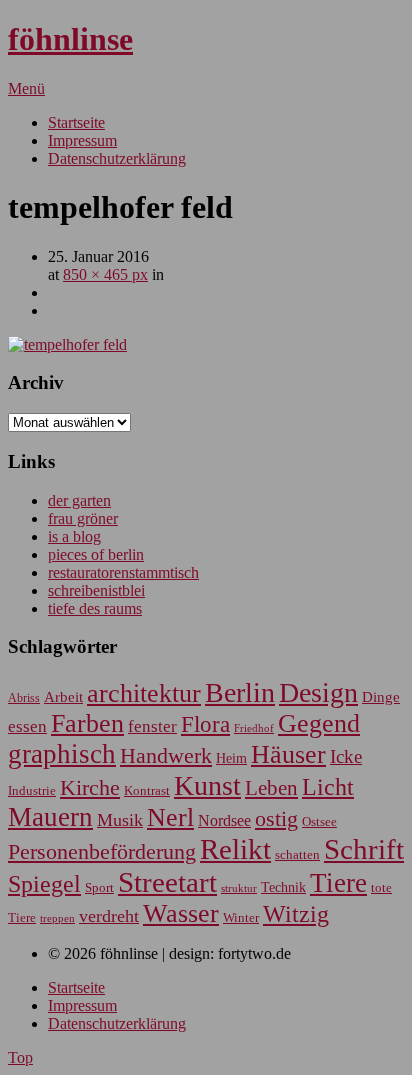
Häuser (288, 754)
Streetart (167, 882)
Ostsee (319, 821)
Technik (283, 887)
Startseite (76, 122)
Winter (241, 918)
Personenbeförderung (102, 851)
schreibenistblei (96, 590)
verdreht (109, 916)
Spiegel (44, 883)
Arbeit (63, 696)
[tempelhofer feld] (67, 344)
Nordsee (224, 820)
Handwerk (166, 756)
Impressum (82, 140)
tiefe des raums (95, 608)
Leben (271, 788)
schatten (297, 855)
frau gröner (83, 518)
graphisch (62, 754)
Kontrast (147, 791)
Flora (205, 724)
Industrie (32, 790)
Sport (99, 887)
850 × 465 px (105, 274)
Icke (346, 756)
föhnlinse (70, 39)
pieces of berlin (96, 554)
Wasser (181, 913)
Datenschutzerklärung (117, 158)
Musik (120, 820)
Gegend (319, 723)
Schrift (364, 849)
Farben (87, 723)
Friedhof (254, 728)
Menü (26, 88)
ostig (276, 819)
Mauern (50, 817)
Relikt (235, 849)
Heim (231, 758)
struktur (239, 888)
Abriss (24, 698)
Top (20, 1057)
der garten (79, 500)
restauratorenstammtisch (123, 572)
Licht (328, 786)
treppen (57, 918)
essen (27, 726)
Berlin (240, 692)
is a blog (74, 536)
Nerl (170, 817)
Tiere (338, 883)
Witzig (296, 914)
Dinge (381, 697)
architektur (144, 693)
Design (318, 692)
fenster (152, 726)
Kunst (207, 785)
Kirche (90, 788)
